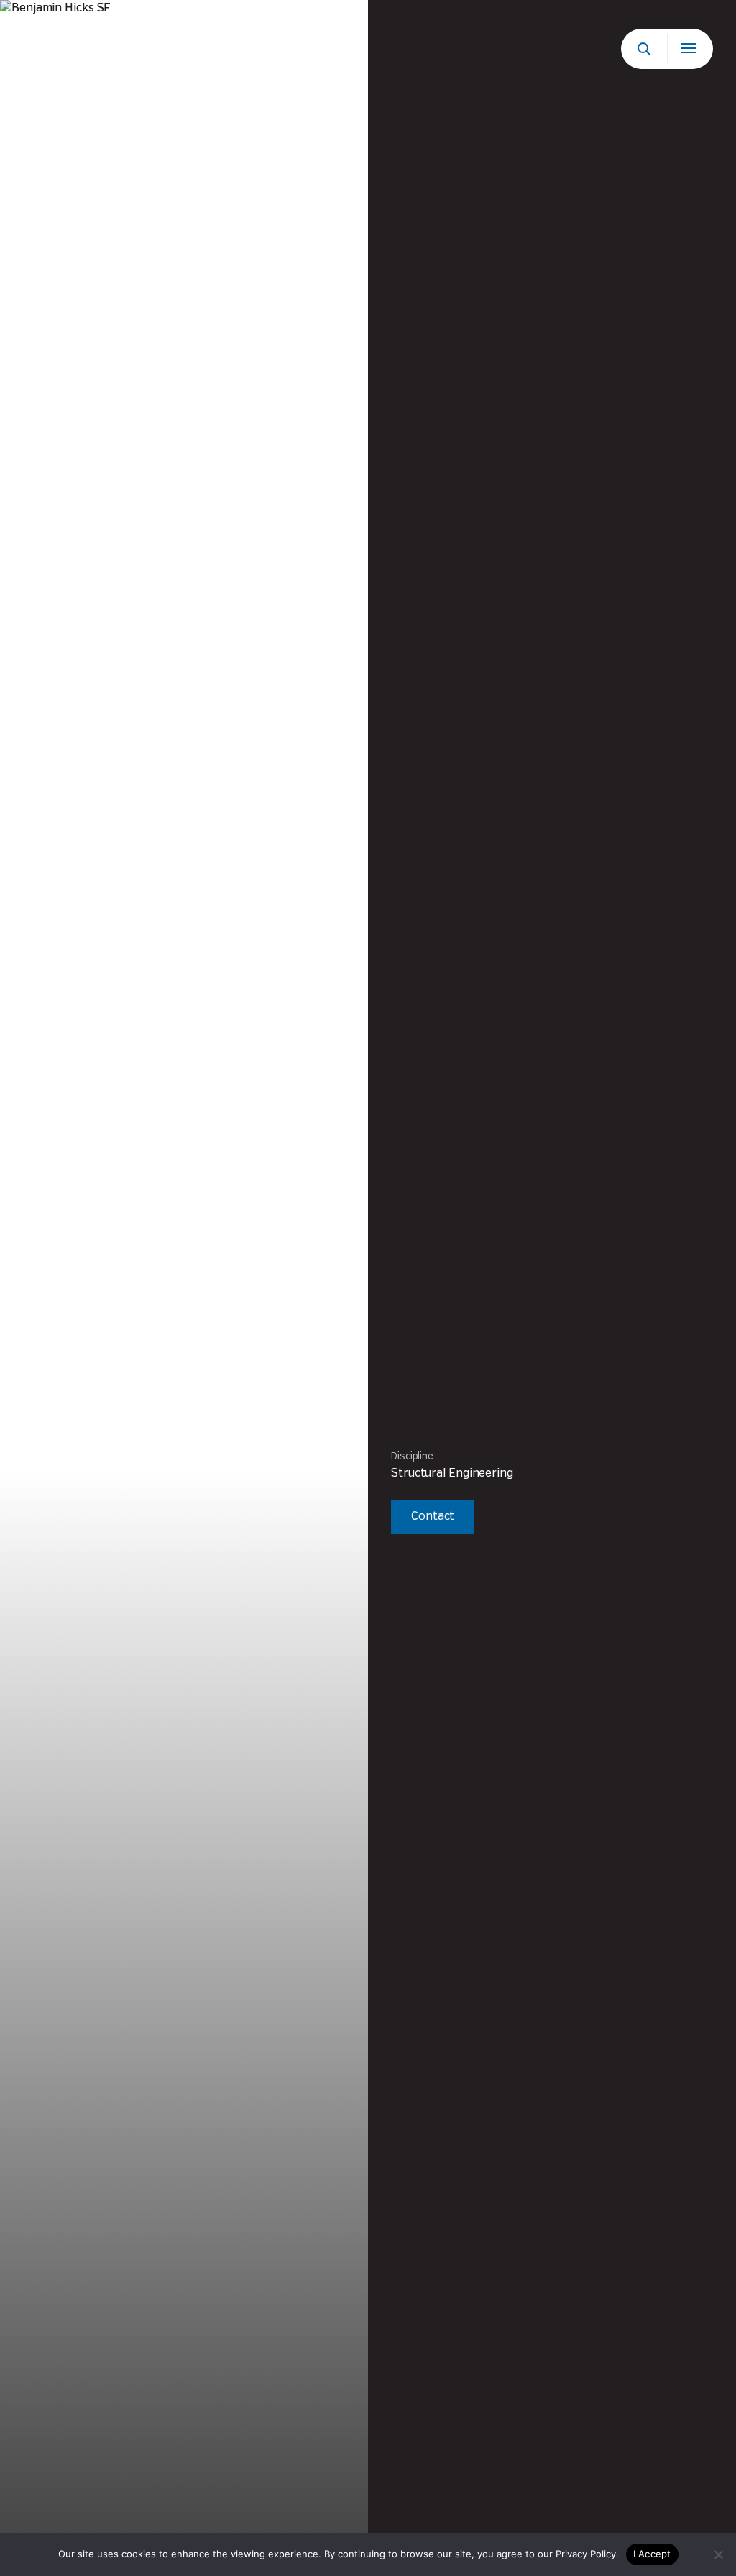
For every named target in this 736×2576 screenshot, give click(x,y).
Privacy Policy (586, 2554)
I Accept (652, 2554)
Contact (433, 1516)
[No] (718, 2554)
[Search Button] (644, 49)
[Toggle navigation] (690, 49)
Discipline (412, 1456)
